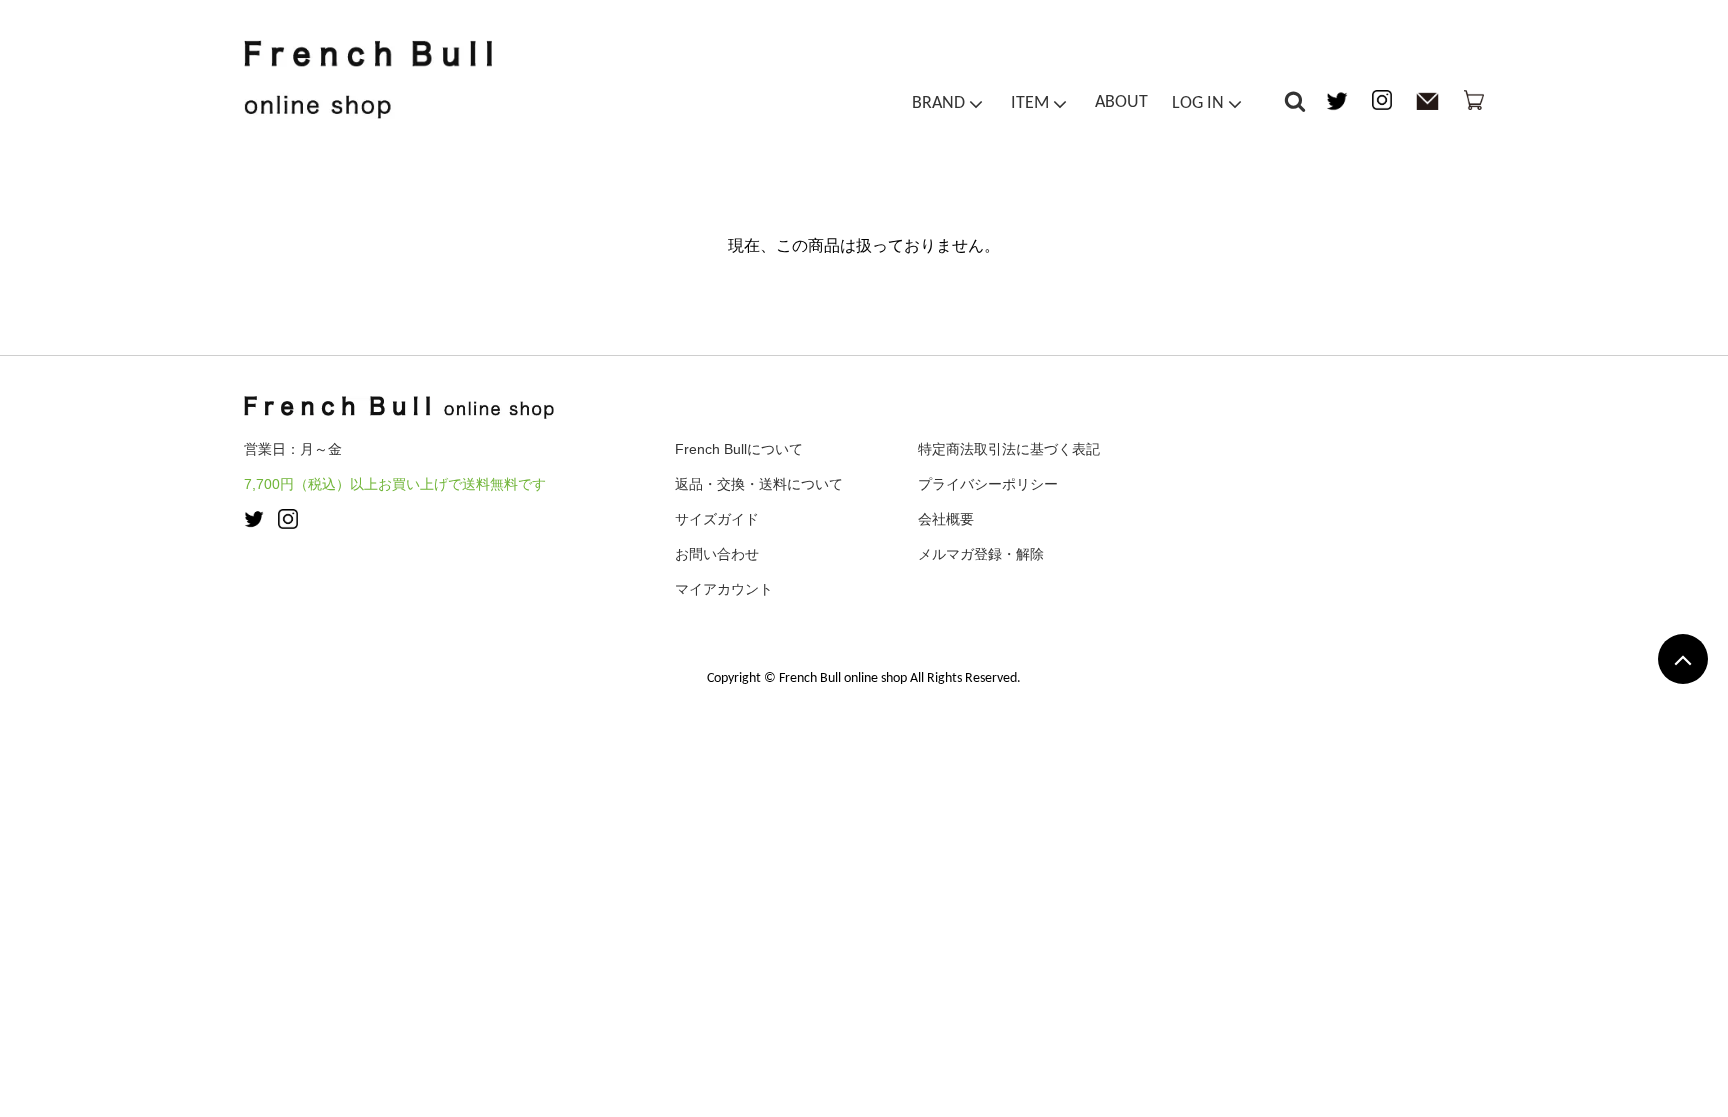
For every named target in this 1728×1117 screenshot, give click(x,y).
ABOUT (1121, 102)
